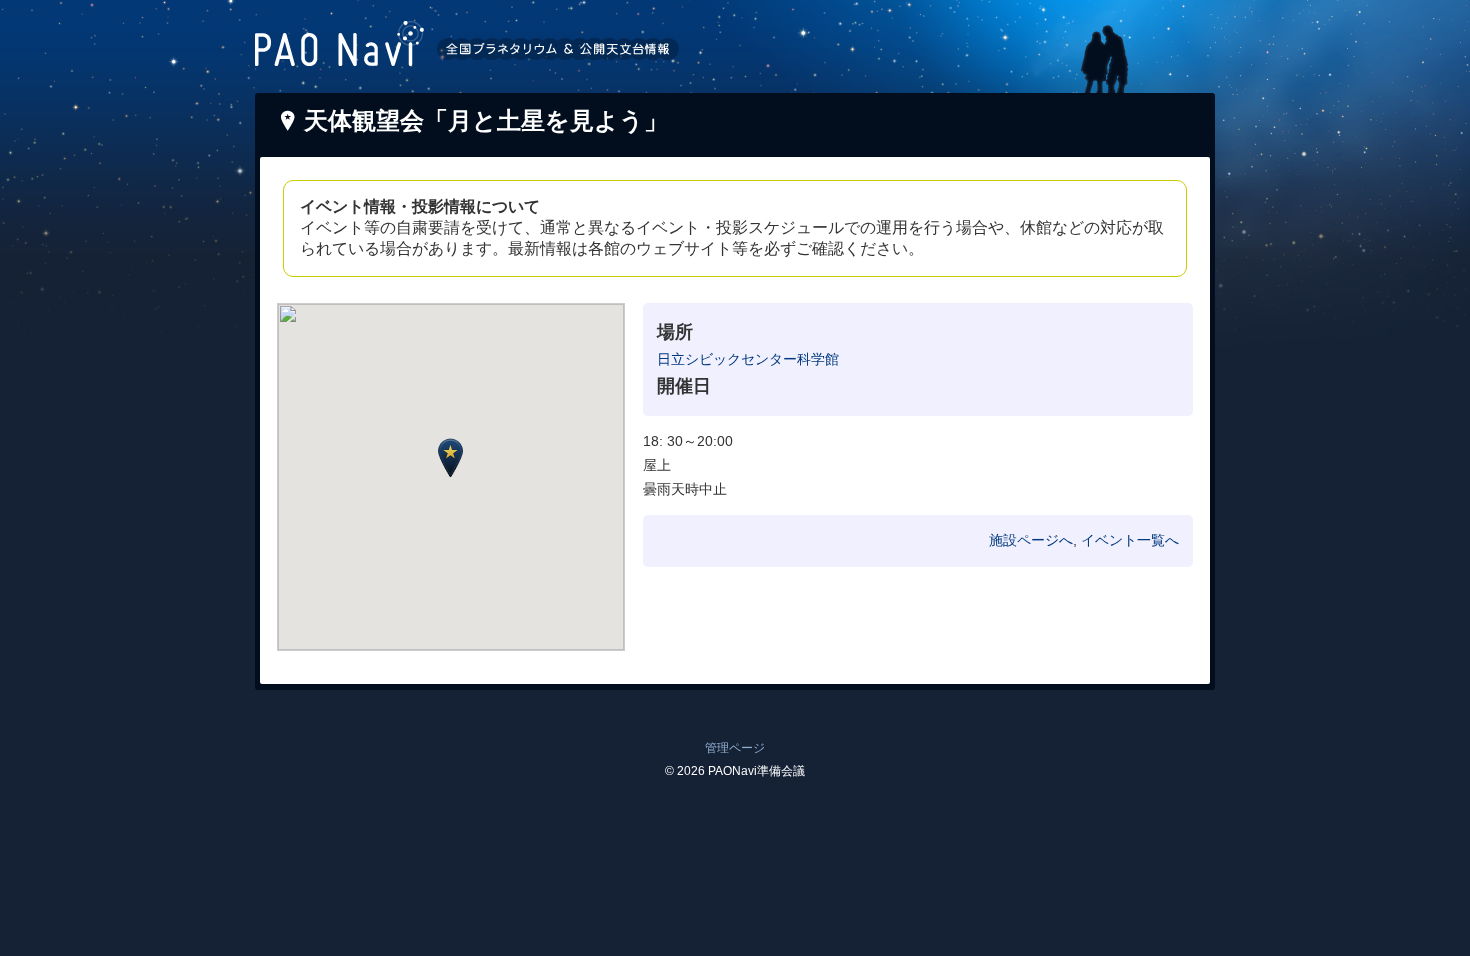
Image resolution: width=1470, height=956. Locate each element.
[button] (450, 457)
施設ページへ (1031, 540)
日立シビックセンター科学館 (748, 359)
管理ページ (735, 748)
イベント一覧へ (1130, 540)
